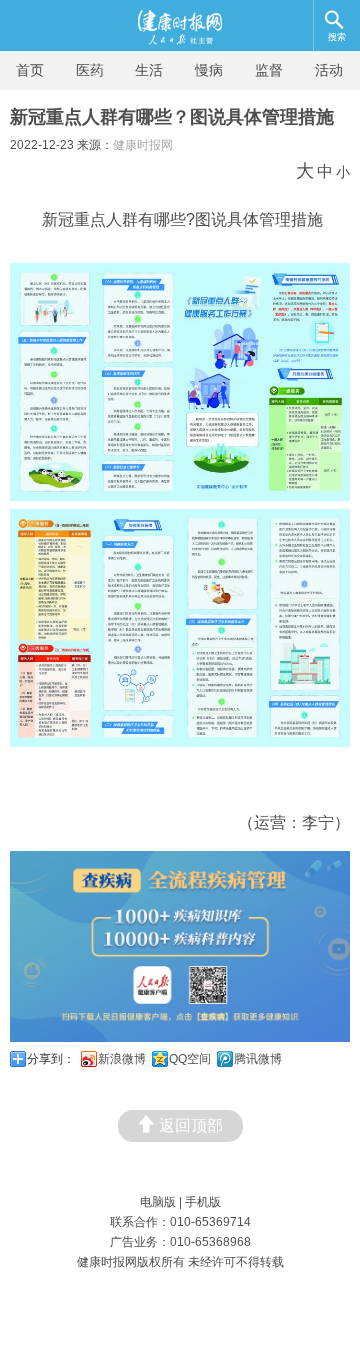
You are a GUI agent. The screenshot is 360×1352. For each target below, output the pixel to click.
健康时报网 (143, 145)
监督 (269, 70)
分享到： (51, 1059)
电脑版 (158, 1202)
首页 (30, 70)
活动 (329, 70)
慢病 (209, 70)
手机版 (203, 1202)
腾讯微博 (258, 1059)
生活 (149, 70)
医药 (90, 70)
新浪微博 (122, 1059)
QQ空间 (190, 1059)
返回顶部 (191, 1125)
